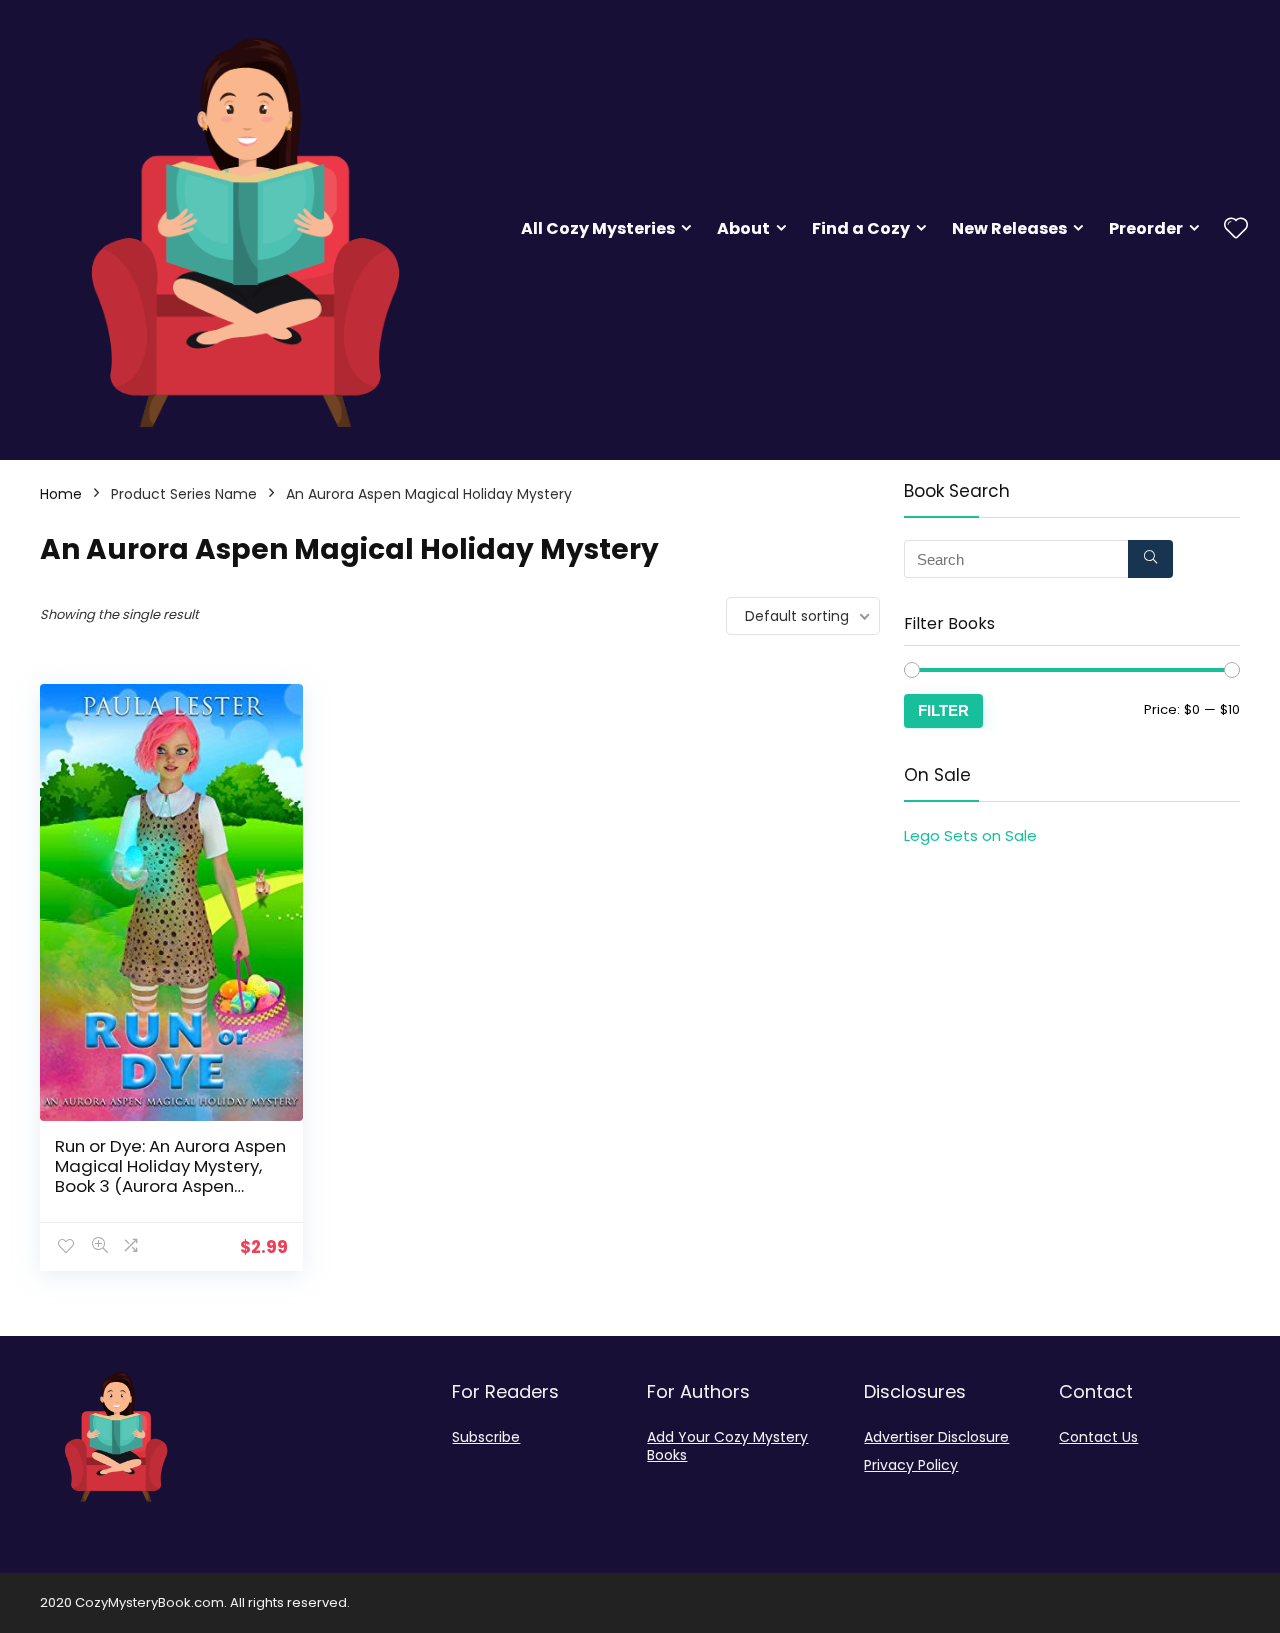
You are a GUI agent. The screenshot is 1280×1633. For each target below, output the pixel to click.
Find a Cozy (861, 228)
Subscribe (486, 1437)
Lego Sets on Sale (970, 835)
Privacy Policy (911, 1465)
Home (61, 494)
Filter (943, 710)
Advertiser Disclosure (936, 1437)
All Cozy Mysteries (598, 228)
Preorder (1146, 228)
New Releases (1009, 228)
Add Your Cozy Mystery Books (727, 1446)
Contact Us (1098, 1437)
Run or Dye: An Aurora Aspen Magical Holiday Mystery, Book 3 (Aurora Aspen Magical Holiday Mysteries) (170, 1176)
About (743, 228)
